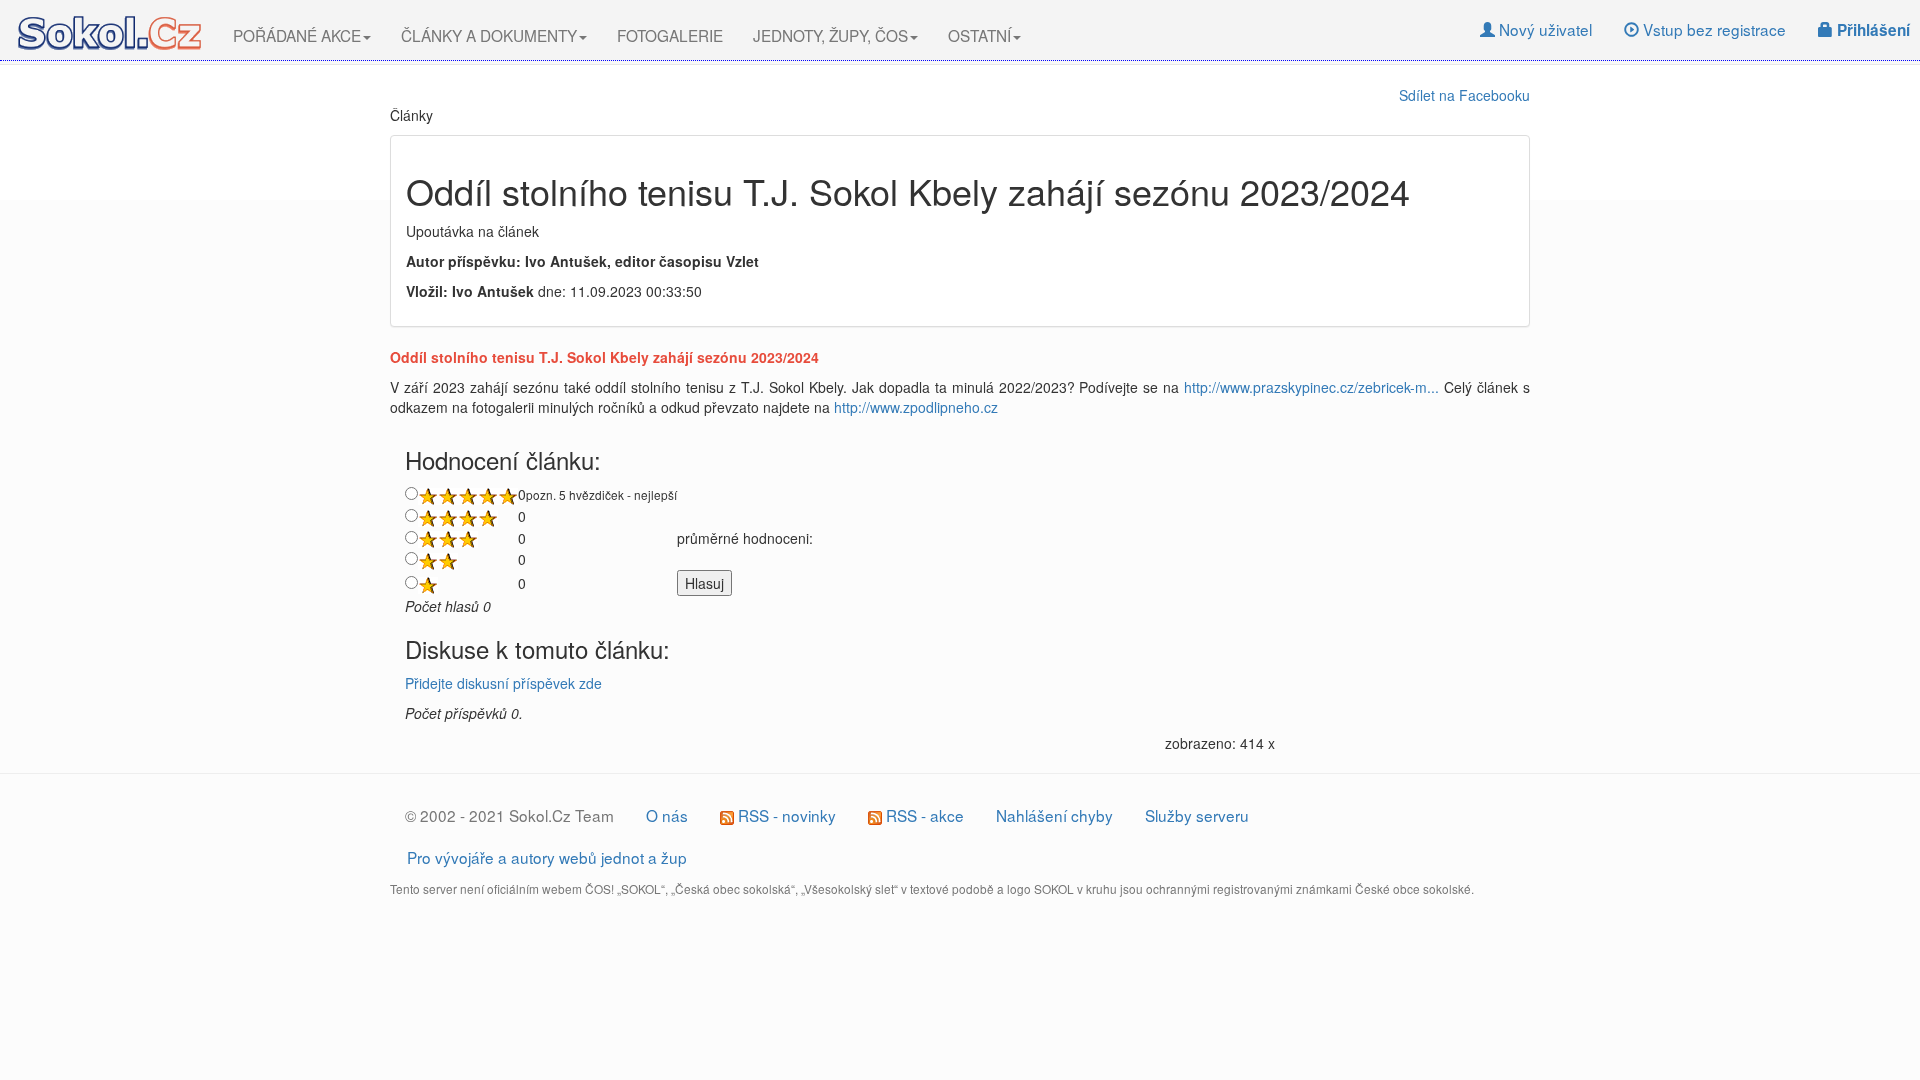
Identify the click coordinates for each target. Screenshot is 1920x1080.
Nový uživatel (1543, 29)
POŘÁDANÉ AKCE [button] (297, 35)
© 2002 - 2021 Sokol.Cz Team (509, 815)
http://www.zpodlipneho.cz (916, 407)
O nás (667, 815)
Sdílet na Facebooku (1464, 95)
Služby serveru (1197, 815)
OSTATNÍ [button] (979, 35)
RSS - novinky (785, 815)
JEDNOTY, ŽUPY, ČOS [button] (830, 35)
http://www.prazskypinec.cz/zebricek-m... (1311, 387)
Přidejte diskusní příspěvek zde (503, 683)
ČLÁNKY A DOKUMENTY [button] (489, 35)
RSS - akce (923, 815)
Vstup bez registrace (1712, 29)
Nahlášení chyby (1054, 815)
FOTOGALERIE (670, 35)
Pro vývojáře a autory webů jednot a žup (547, 857)
